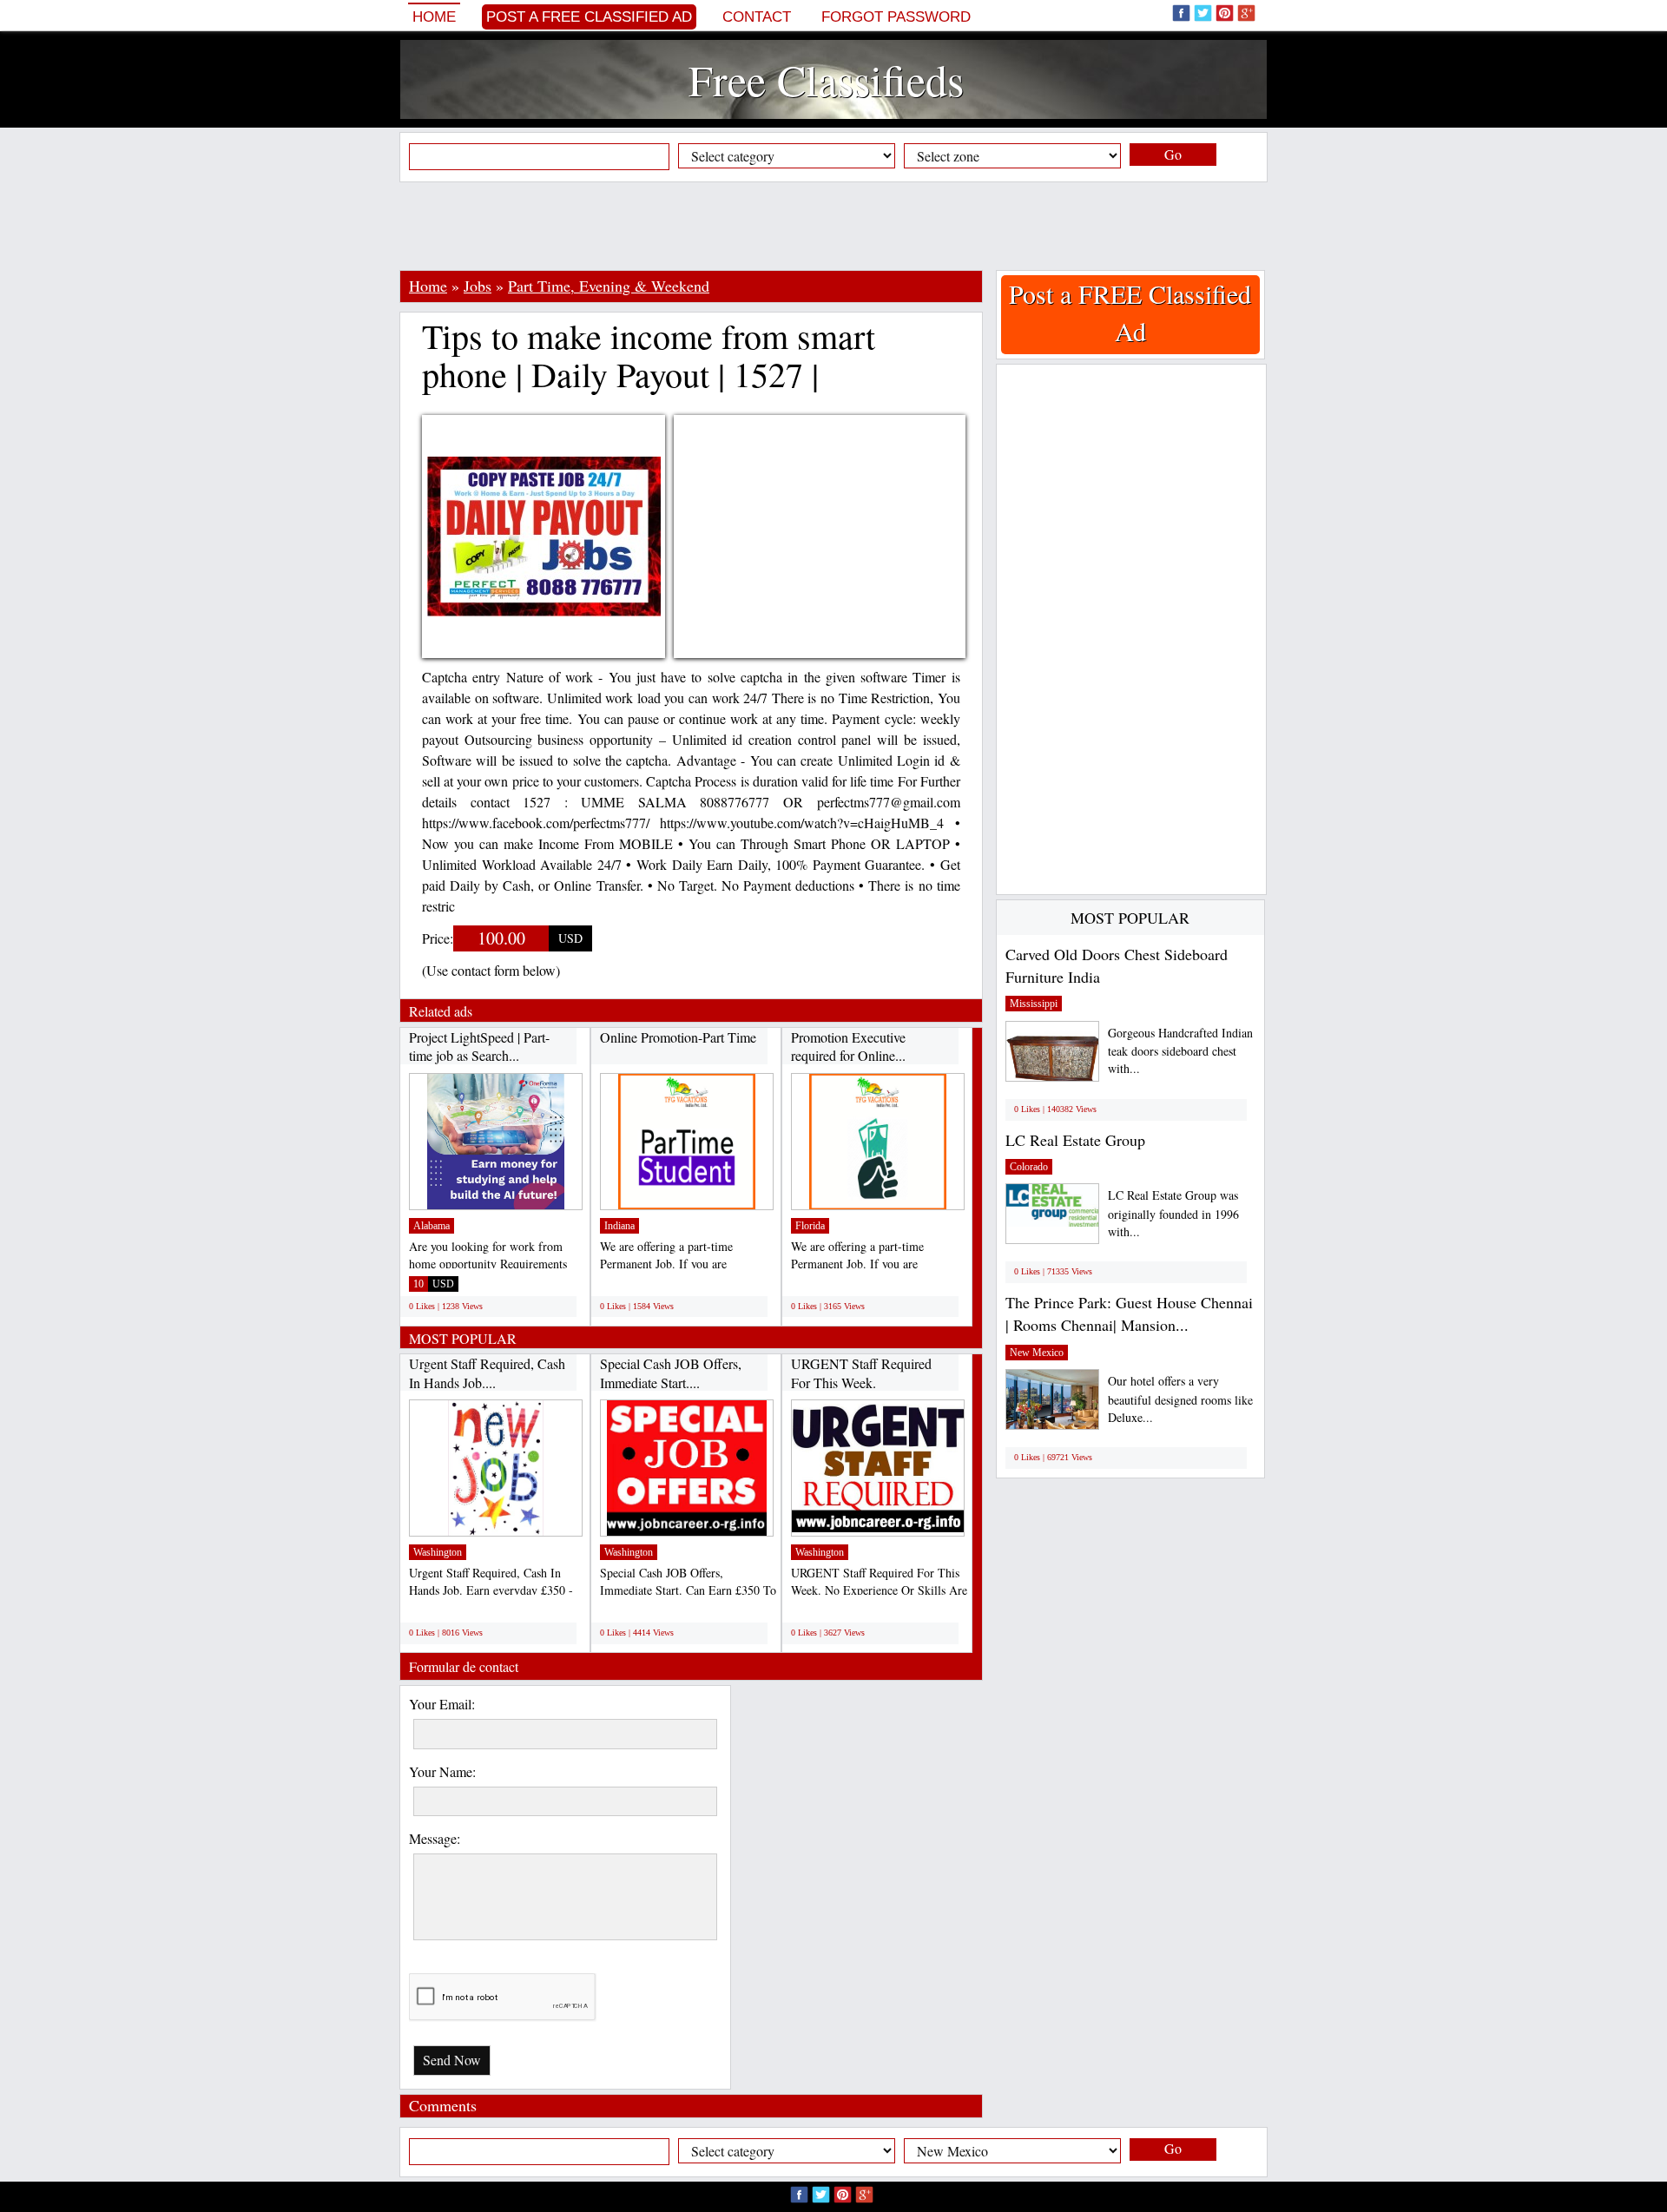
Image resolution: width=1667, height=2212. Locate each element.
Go (1173, 154)
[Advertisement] (833, 226)
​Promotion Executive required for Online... (848, 1047)
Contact (757, 17)
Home (434, 17)
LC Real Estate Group (1075, 1140)
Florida (810, 1226)
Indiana (619, 1226)
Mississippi (1034, 1004)
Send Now (452, 2060)
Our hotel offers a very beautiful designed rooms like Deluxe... (1180, 1399)
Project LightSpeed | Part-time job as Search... (479, 1047)
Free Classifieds (826, 79)
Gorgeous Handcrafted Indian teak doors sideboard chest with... (1180, 1051)
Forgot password (896, 17)
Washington (438, 1552)
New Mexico (1037, 1353)
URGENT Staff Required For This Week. (861, 1373)
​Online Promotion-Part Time (678, 1037)
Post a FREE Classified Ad (589, 17)
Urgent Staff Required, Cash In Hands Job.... (487, 1373)
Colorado (1029, 1167)
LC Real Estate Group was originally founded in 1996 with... (1173, 1213)
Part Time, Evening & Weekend (609, 286)
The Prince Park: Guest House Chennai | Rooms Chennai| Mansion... (1129, 1313)
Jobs (478, 286)
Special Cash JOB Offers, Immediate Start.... (671, 1373)
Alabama (432, 1226)
